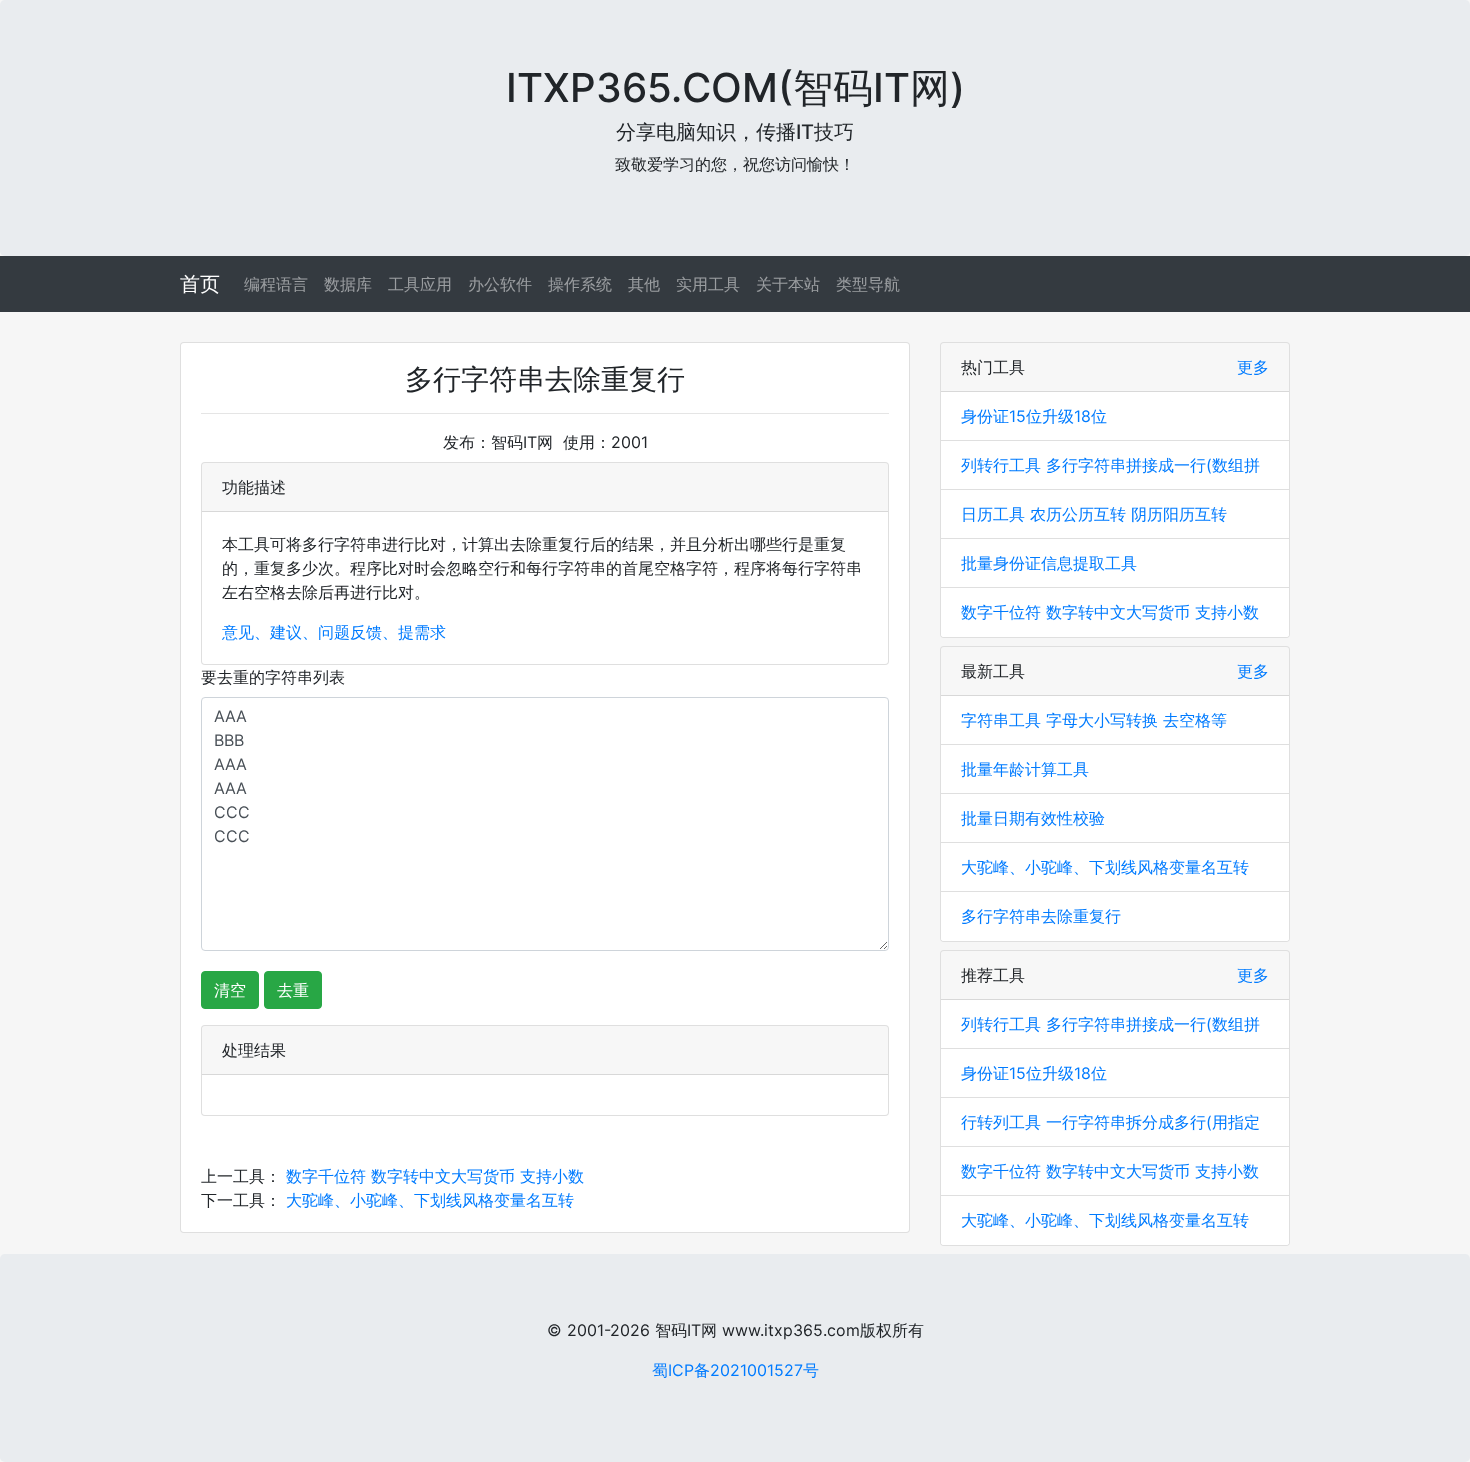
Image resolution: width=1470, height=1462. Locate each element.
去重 (293, 990)
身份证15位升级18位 (1034, 416)
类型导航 (868, 284)
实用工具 (708, 284)
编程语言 (276, 284)
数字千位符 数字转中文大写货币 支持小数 (435, 1176)
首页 (200, 284)
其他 (644, 284)
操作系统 (580, 284)
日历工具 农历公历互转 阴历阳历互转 (1094, 514)
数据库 (348, 284)
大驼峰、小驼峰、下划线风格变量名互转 (430, 1200)
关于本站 (788, 284)
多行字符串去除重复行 (1041, 916)
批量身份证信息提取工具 (1049, 563)
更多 (1253, 367)
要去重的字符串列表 (273, 677)
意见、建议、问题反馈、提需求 (334, 632)
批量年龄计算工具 (1025, 769)
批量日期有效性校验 (1033, 818)
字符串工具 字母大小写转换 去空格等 (1094, 720)
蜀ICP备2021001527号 (735, 1370)
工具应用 (420, 284)
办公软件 (500, 284)
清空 (230, 990)
